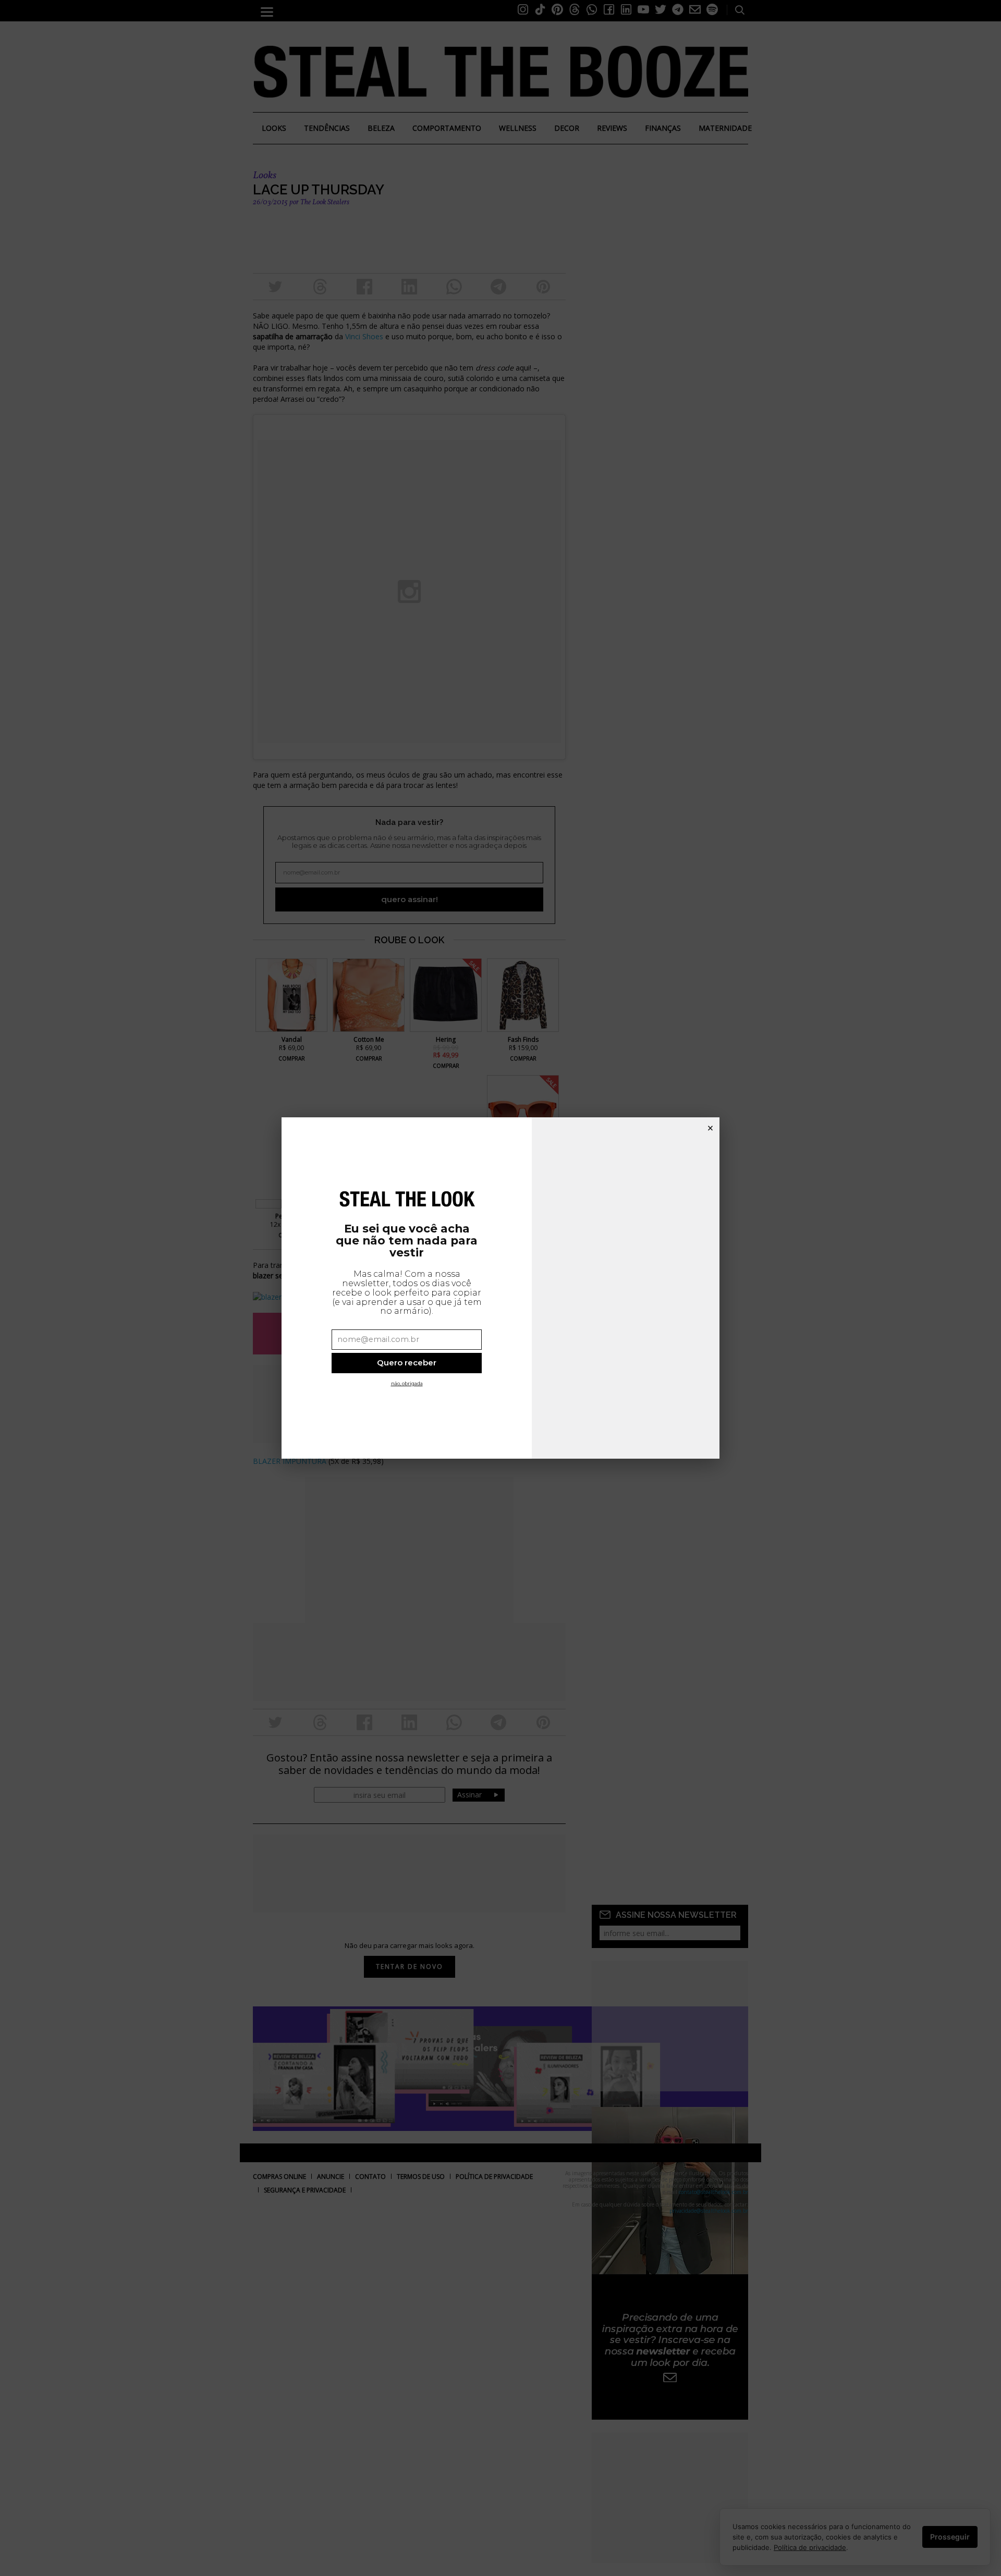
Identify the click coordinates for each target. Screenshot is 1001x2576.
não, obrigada (407, 1383)
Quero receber (407, 1363)
